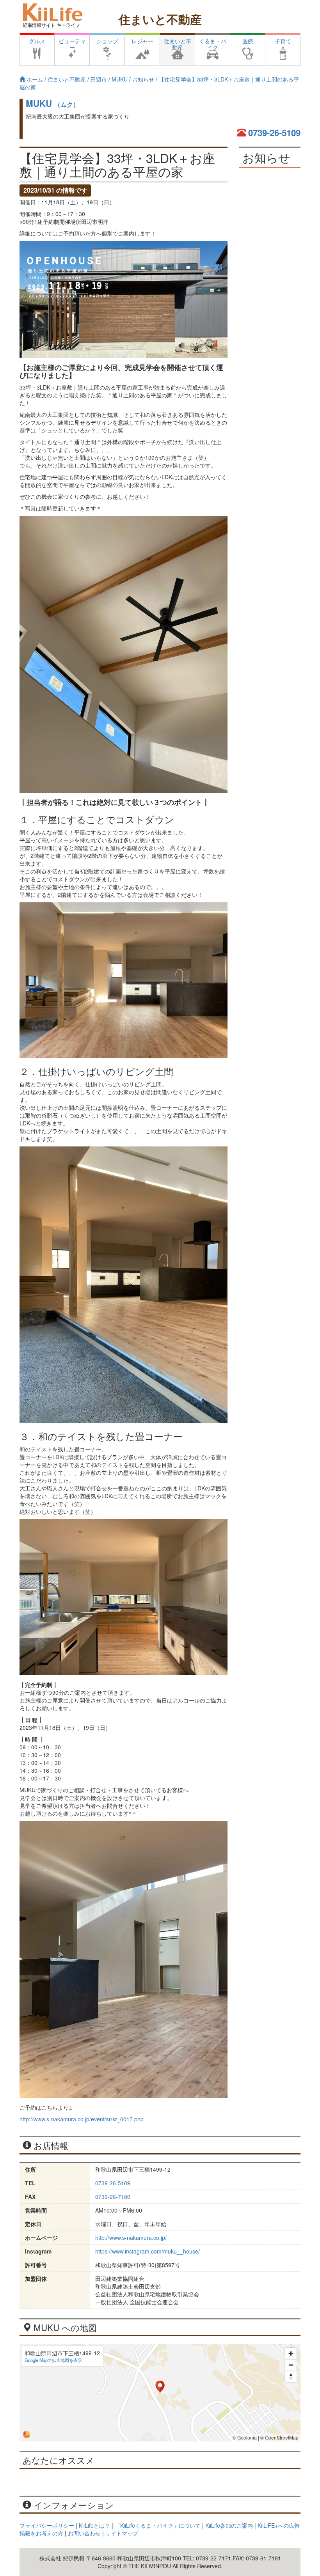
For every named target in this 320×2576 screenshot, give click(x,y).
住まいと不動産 (160, 19)
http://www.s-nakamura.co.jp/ (131, 2238)
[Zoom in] (291, 2354)
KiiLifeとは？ (94, 2525)
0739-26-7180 (113, 2197)
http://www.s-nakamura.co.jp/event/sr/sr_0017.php (82, 2119)
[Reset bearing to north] (291, 2376)
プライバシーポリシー (47, 2525)
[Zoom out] (291, 2365)
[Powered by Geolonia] (27, 2434)
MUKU (52, 103)
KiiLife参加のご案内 (229, 2525)
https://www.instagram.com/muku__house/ (148, 2251)
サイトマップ (122, 2533)
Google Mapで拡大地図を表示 (53, 2360)
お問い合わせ (84, 2533)
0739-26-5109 (274, 133)
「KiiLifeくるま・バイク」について (158, 2525)
